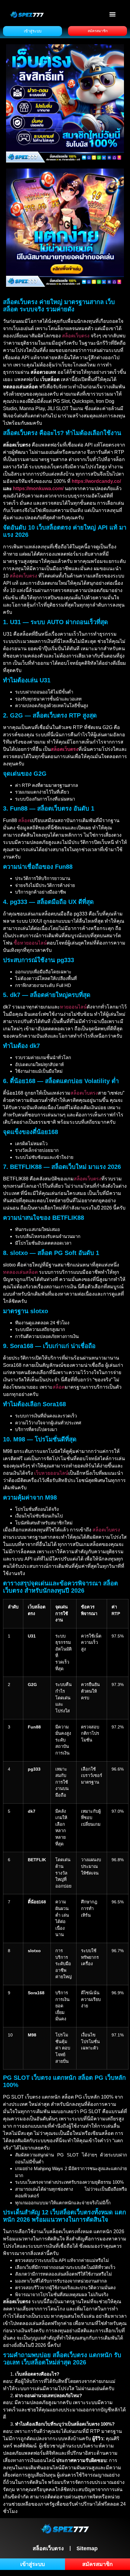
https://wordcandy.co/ (96, 481)
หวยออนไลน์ (73, 1007)
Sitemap (87, 2548)
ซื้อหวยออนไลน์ (30, 943)
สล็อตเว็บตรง (76, 336)
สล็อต (24, 820)
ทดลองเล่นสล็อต (20, 1272)
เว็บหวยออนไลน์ (51, 1473)
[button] (113, 14)
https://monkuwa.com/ (38, 488)
